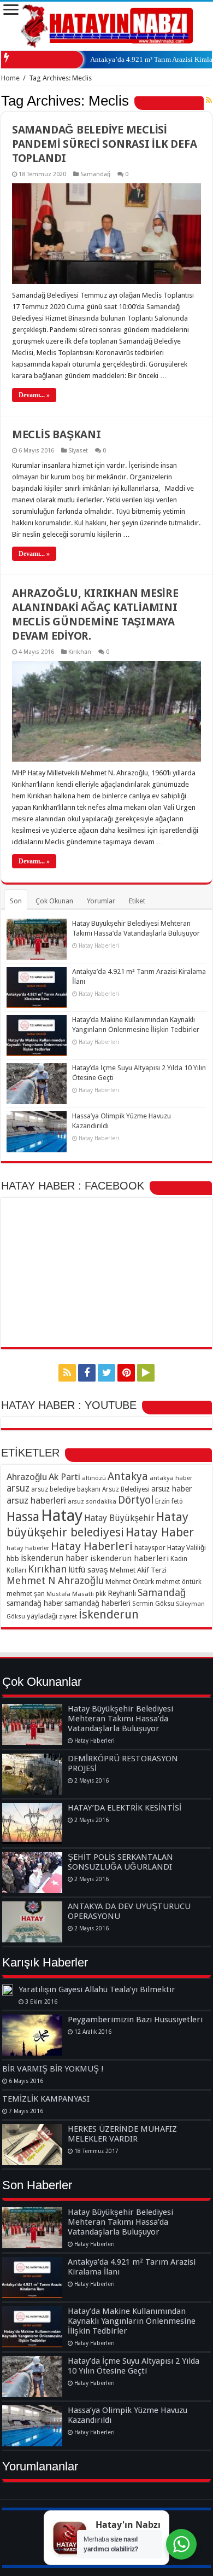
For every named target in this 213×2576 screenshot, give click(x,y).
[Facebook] (87, 1373)
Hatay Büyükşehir (119, 1518)
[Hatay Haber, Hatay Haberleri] (107, 24)
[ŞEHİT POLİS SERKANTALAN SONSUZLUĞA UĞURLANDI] (32, 1873)
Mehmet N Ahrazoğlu (55, 1580)
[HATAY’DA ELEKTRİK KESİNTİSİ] (32, 1823)
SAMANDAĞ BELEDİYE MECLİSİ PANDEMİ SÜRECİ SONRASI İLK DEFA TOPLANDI (105, 144)
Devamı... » (34, 395)
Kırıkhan (80, 652)
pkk (101, 1594)
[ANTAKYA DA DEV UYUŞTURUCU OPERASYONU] (32, 1922)
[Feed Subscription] (209, 100)
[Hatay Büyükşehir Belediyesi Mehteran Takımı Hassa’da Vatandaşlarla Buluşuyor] (32, 1724)
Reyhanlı (122, 1593)
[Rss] (67, 1373)
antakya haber (171, 1478)
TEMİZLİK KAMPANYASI (46, 2099)
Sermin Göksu (153, 1604)
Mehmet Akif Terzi (138, 1570)
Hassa (23, 1517)
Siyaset (78, 451)
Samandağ (95, 174)
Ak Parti (64, 1477)
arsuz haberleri (36, 1500)
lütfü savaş (88, 1570)
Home (10, 78)
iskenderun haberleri (129, 1558)
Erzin (162, 1501)
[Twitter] (106, 1373)
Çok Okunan (54, 901)
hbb (13, 1559)
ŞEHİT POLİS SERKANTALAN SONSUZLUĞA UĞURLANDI (120, 1862)
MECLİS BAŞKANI (57, 434)
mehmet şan (26, 1594)
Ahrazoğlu (27, 1477)
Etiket (137, 901)
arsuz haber (171, 1489)
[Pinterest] (126, 1373)
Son (16, 901)
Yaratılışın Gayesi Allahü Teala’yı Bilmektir (97, 1989)
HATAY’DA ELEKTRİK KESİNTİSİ (125, 1808)
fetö (177, 1501)
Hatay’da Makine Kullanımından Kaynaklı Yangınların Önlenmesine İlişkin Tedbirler (132, 2321)
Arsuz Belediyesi (126, 1489)
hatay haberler (28, 1548)
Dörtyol (136, 1500)
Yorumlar (101, 901)
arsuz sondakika (92, 1501)
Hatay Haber (160, 1532)
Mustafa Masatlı (70, 1594)
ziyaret (68, 1617)
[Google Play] (146, 1373)
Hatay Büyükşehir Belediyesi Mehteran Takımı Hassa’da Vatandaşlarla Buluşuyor (120, 1719)
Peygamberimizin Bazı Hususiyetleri (135, 2020)
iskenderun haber (55, 1558)
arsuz (18, 1488)
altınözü (94, 1478)
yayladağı (42, 1616)
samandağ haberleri (97, 1603)
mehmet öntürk (179, 1582)
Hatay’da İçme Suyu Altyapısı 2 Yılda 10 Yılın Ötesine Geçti (134, 2366)
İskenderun (109, 1614)
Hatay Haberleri (92, 1546)
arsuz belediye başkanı (66, 1489)
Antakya (128, 1476)
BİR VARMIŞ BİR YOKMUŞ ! (53, 2069)
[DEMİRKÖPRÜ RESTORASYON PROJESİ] (32, 1774)
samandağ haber (35, 1603)
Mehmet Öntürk (130, 1582)
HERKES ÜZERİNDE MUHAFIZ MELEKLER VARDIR (122, 2134)
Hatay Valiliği (187, 1548)
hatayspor (150, 1548)
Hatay (62, 1516)
